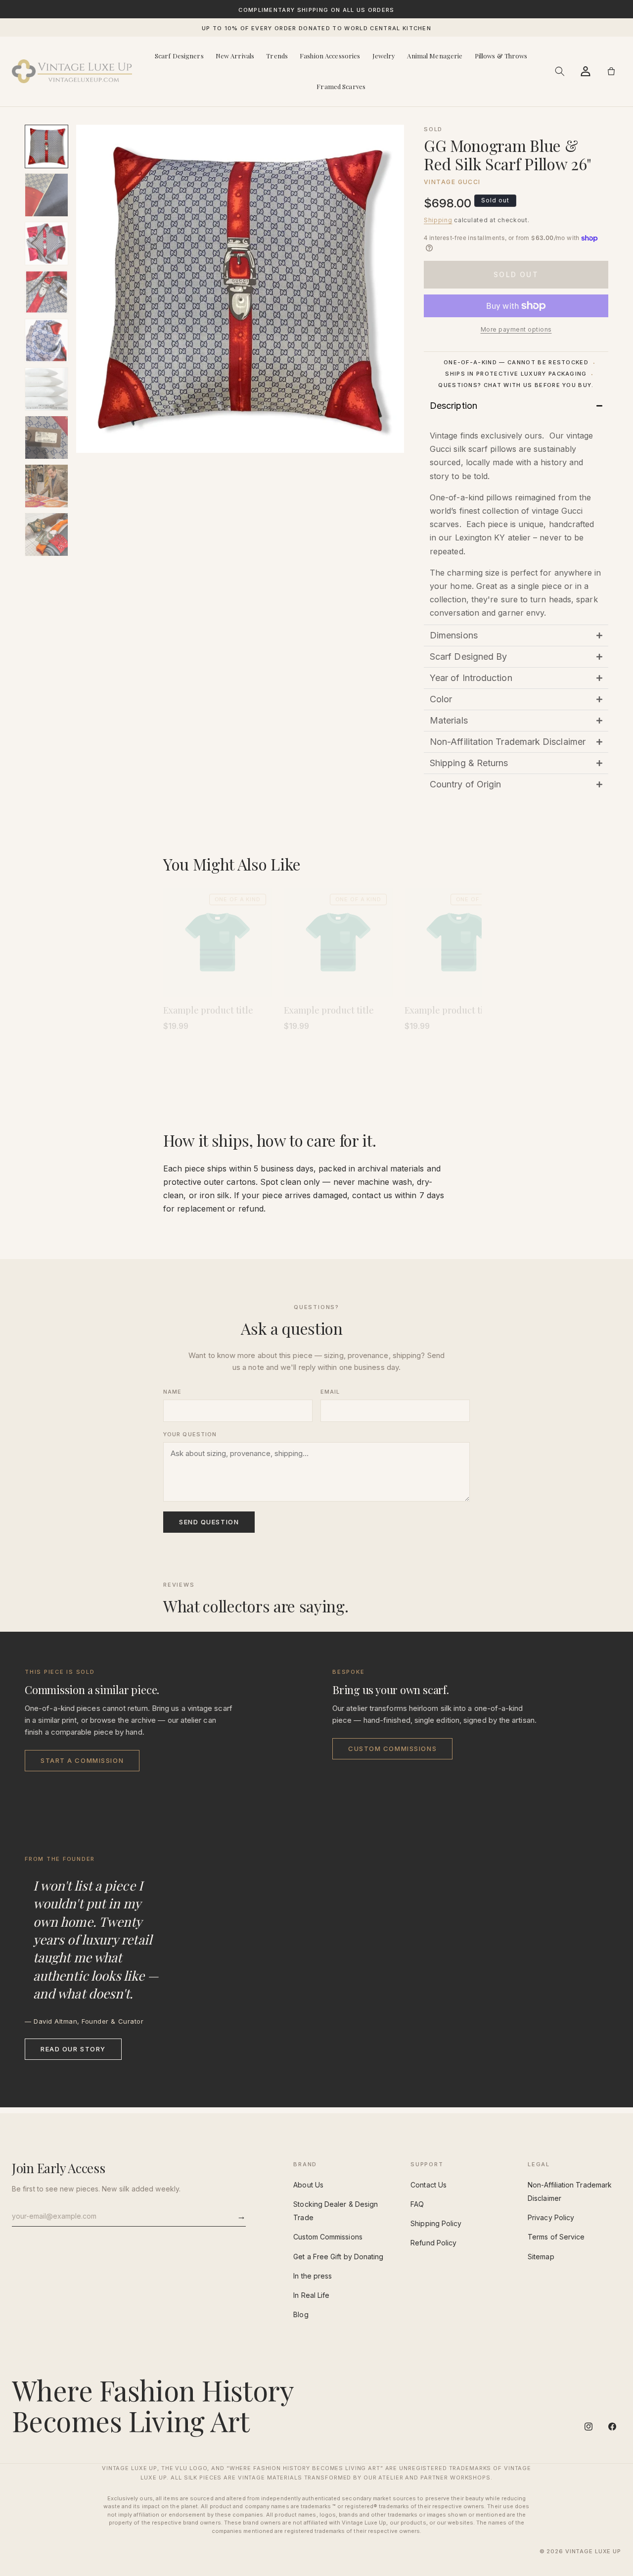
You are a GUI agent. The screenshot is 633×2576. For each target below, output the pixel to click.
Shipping (438, 220)
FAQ (417, 2204)
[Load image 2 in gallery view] (46, 195)
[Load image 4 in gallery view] (46, 292)
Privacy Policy (551, 2217)
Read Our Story (73, 2049)
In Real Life (311, 2295)
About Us (308, 2185)
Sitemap (541, 2257)
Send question (209, 1522)
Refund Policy (433, 2243)
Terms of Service (556, 2237)
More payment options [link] (516, 329)
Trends (277, 56)
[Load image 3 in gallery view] (46, 243)
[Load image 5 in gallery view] (46, 340)
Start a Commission (82, 1760)
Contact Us (429, 2185)
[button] (560, 71)
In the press (313, 2276)
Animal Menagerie (435, 56)
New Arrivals (235, 56)
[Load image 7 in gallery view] (46, 437)
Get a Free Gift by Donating (338, 2257)
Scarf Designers (179, 56)
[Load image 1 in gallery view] (46, 146)
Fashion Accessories (330, 56)
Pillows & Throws (501, 56)
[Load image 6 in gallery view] (46, 389)
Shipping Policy (436, 2223)
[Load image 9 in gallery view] (46, 535)
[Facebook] (612, 2427)
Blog (301, 2314)
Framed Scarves (341, 86)
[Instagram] (588, 2427)
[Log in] (586, 71)
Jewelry (384, 56)
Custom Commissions (392, 1749)
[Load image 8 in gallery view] (46, 486)
